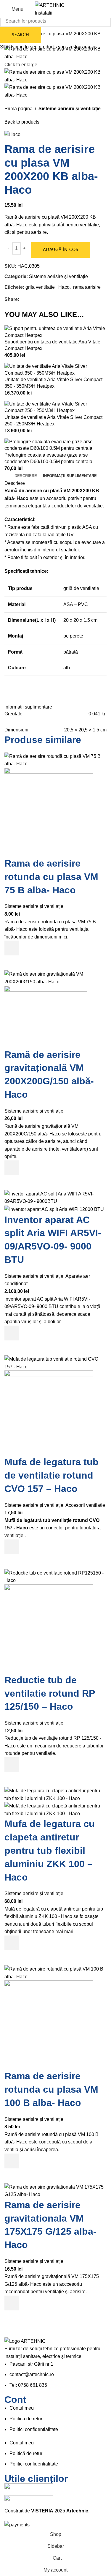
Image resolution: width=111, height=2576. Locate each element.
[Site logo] (56, 9)
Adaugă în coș (61, 250)
